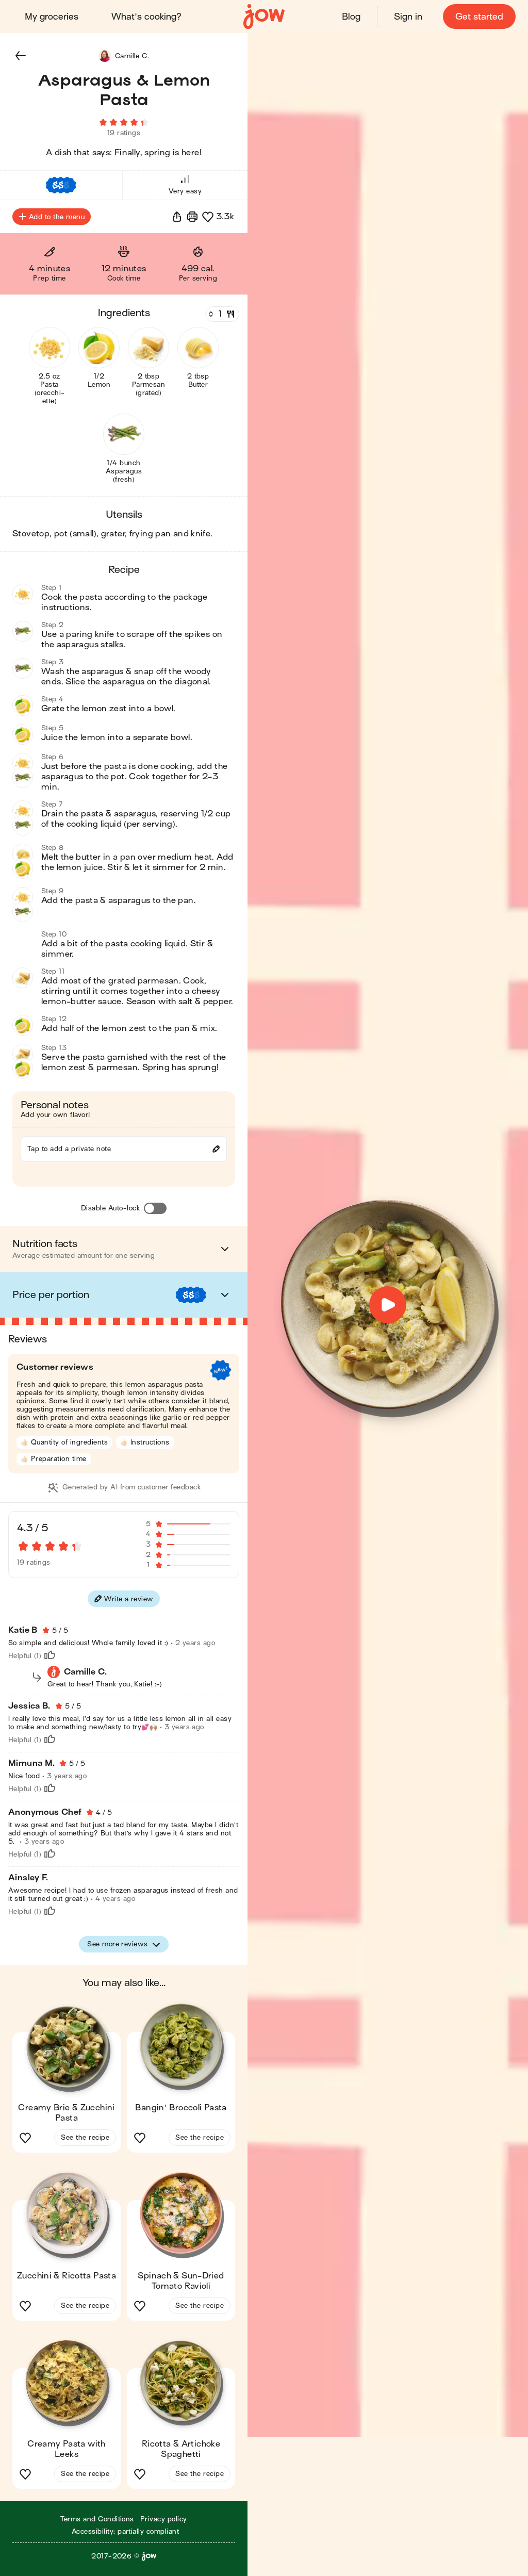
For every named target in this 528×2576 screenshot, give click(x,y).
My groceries (52, 17)
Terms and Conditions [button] (97, 2519)
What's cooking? (146, 17)
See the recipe (85, 2137)
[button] (21, 56)
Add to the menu (57, 217)
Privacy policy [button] (164, 2519)
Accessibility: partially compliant (125, 2531)
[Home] (264, 17)
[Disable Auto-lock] (155, 1208)
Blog (351, 17)
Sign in (408, 17)
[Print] (192, 217)
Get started (479, 17)
